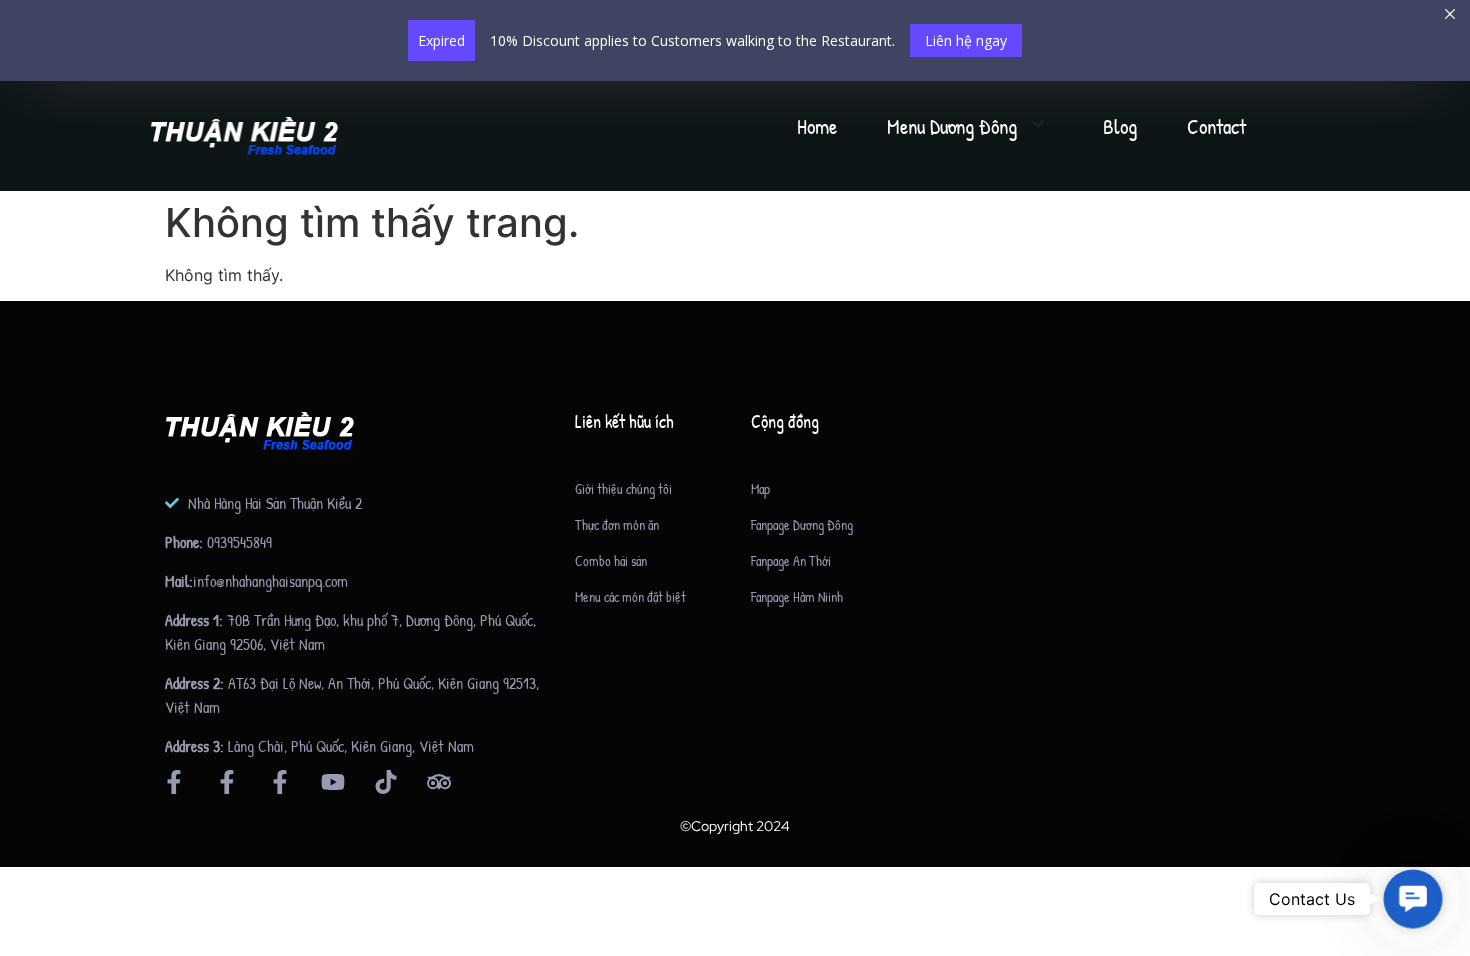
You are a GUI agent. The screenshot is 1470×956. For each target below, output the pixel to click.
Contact (1216, 126)
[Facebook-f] (174, 782)
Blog (1120, 126)
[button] (1412, 898)
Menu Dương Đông (952, 126)
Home (817, 126)
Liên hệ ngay (966, 40)
